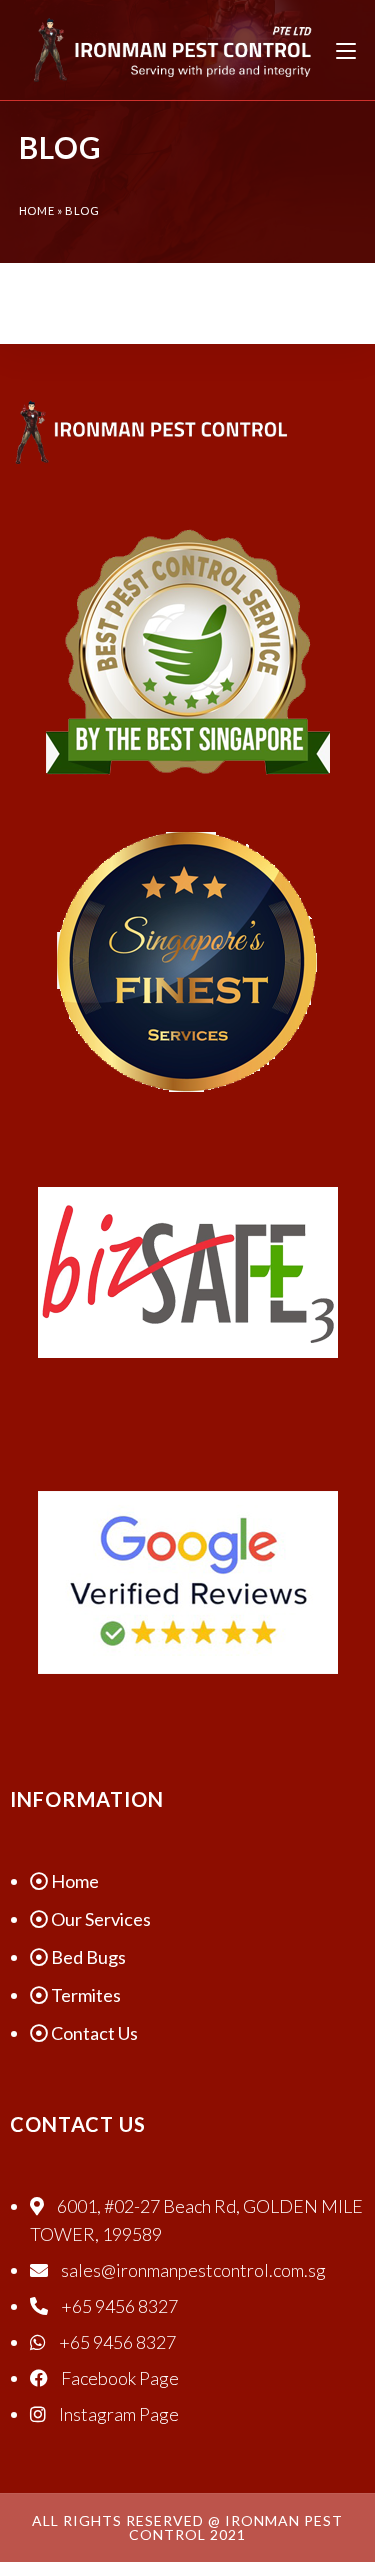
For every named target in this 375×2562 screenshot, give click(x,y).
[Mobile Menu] (346, 50)
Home (36, 210)
